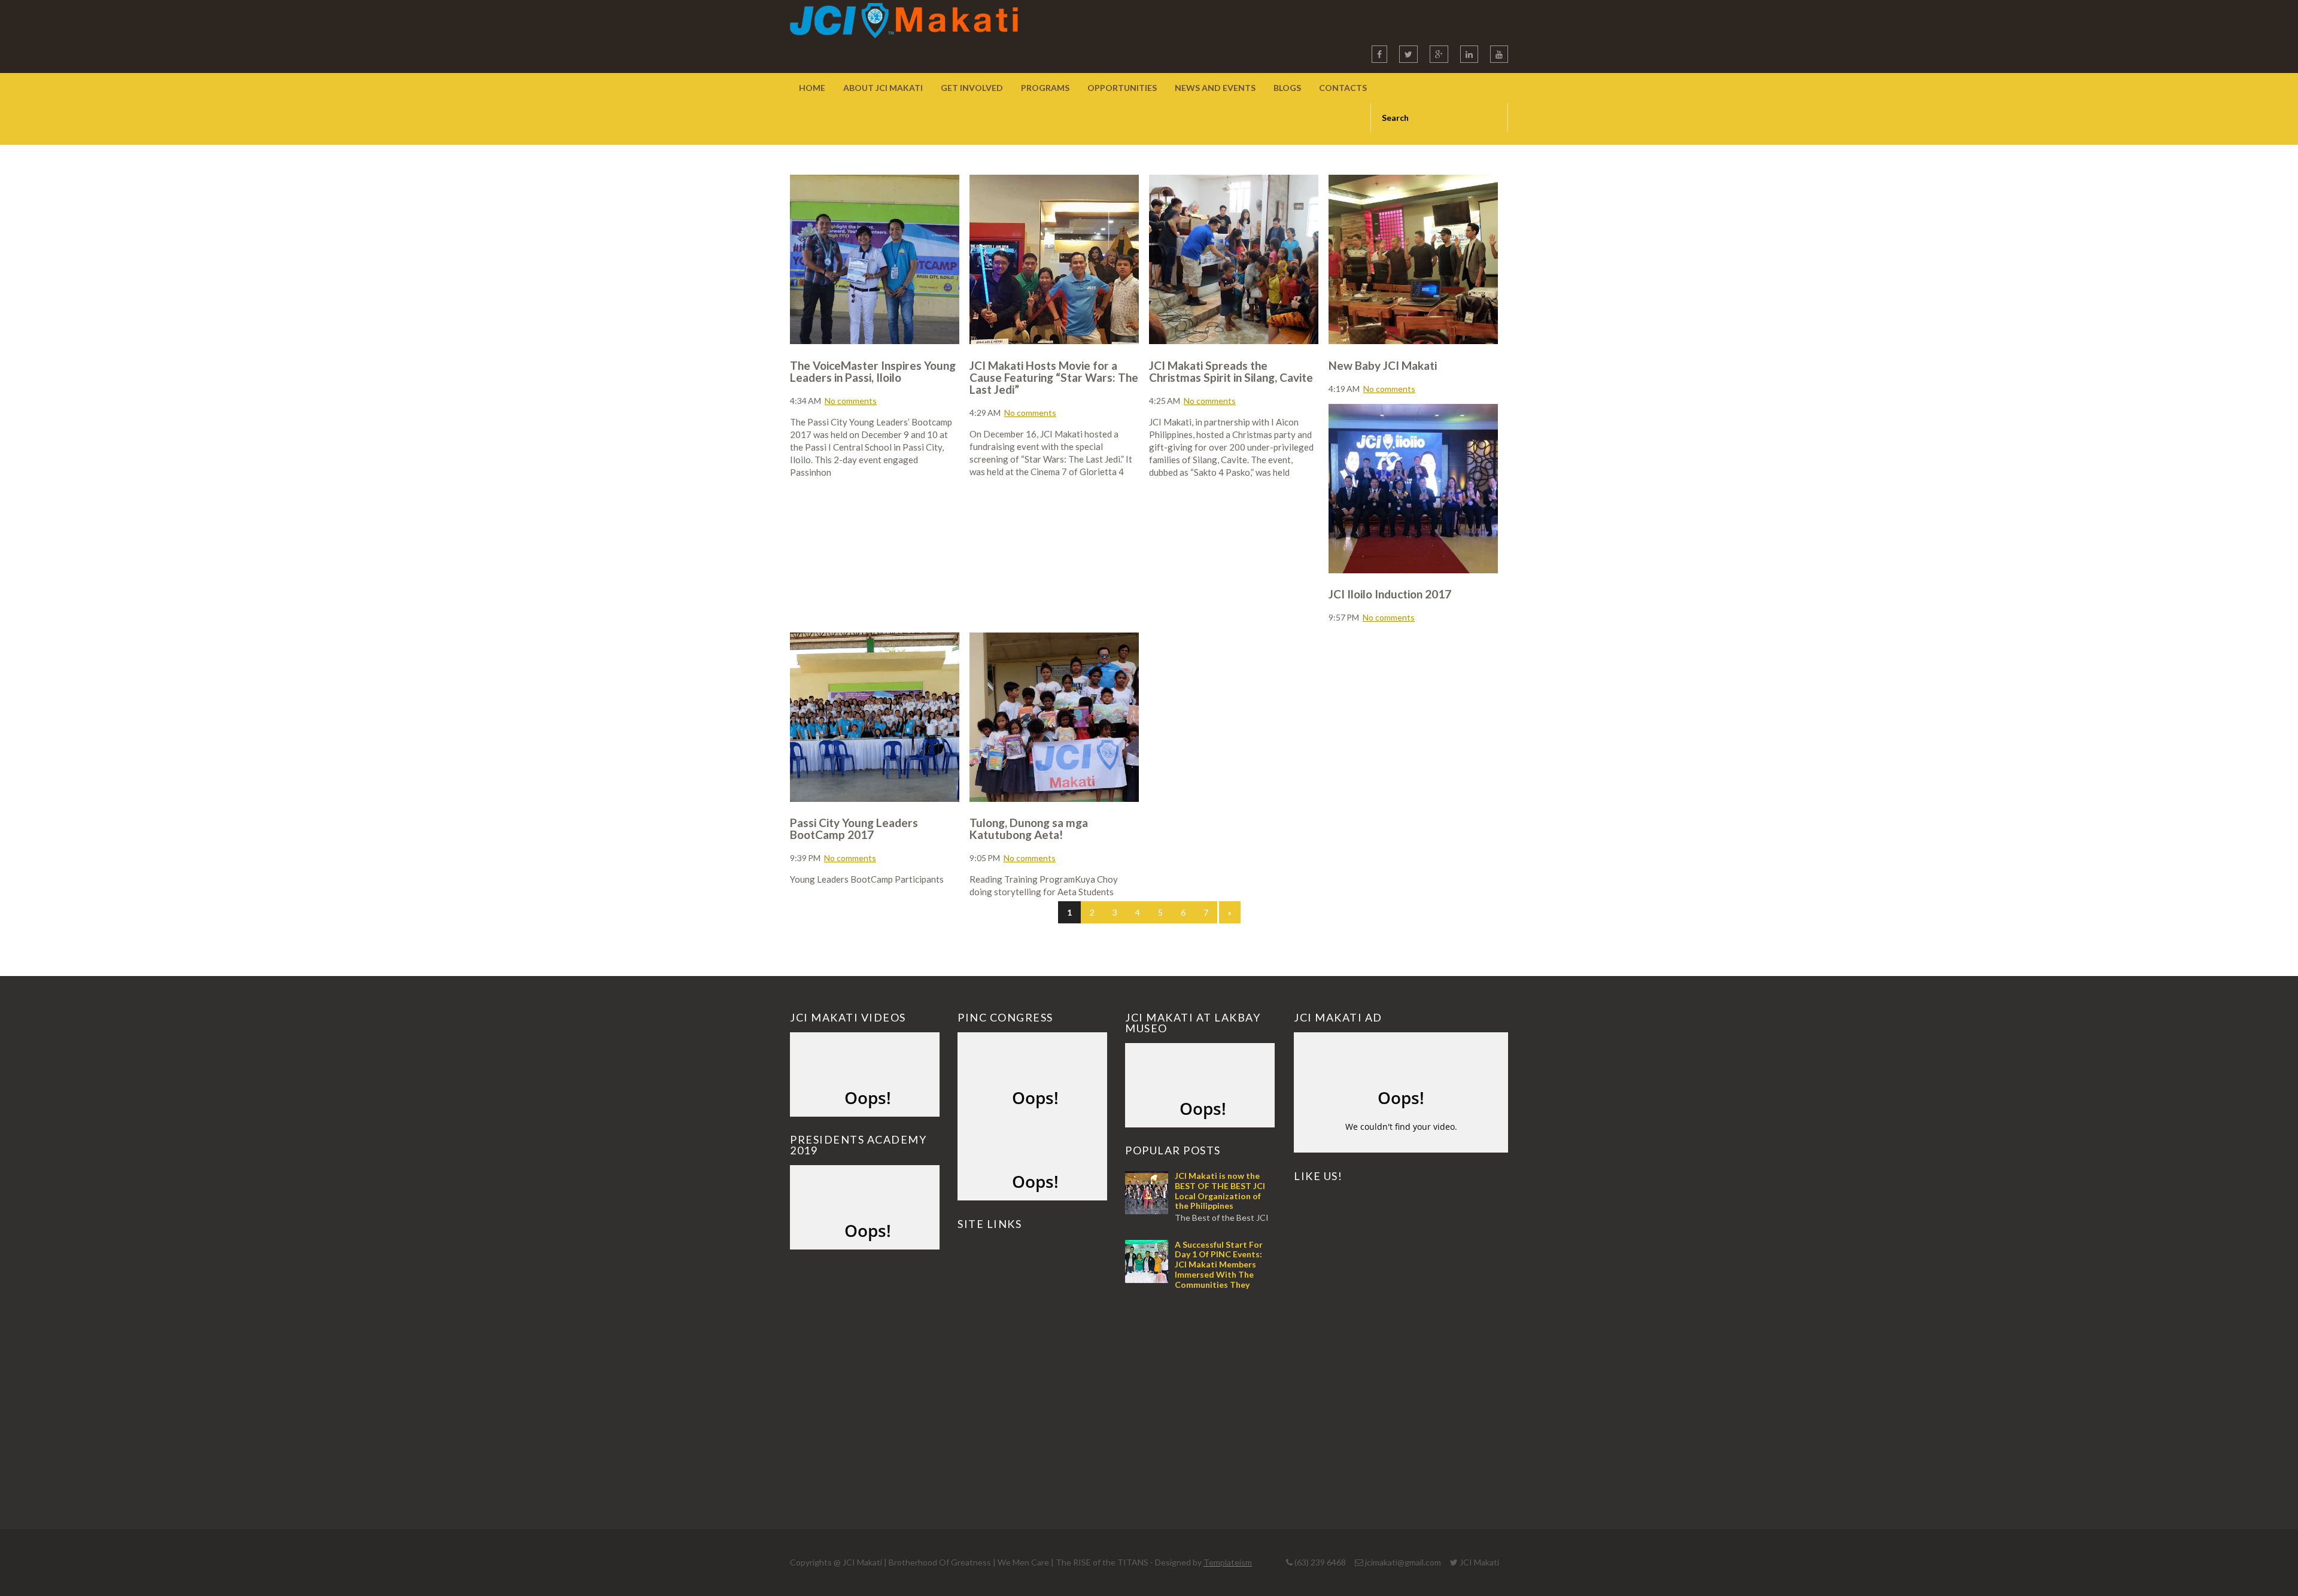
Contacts (1343, 88)
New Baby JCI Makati (1383, 365)
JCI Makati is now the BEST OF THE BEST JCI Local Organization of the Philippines (1220, 1191)
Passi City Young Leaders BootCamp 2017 (854, 829)
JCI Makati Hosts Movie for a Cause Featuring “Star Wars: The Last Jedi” (1054, 377)
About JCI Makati (883, 88)
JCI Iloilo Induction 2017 (1390, 594)
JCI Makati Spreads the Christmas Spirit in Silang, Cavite (1231, 371)
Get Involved (972, 88)
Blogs (1287, 88)
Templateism (1228, 1562)
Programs (1045, 88)
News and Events (1215, 88)
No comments (851, 401)
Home (812, 88)
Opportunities (1122, 88)
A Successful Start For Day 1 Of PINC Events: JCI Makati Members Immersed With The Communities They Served (1194, 1270)
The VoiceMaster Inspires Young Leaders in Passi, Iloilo (873, 371)
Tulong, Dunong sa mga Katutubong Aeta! (1029, 829)
